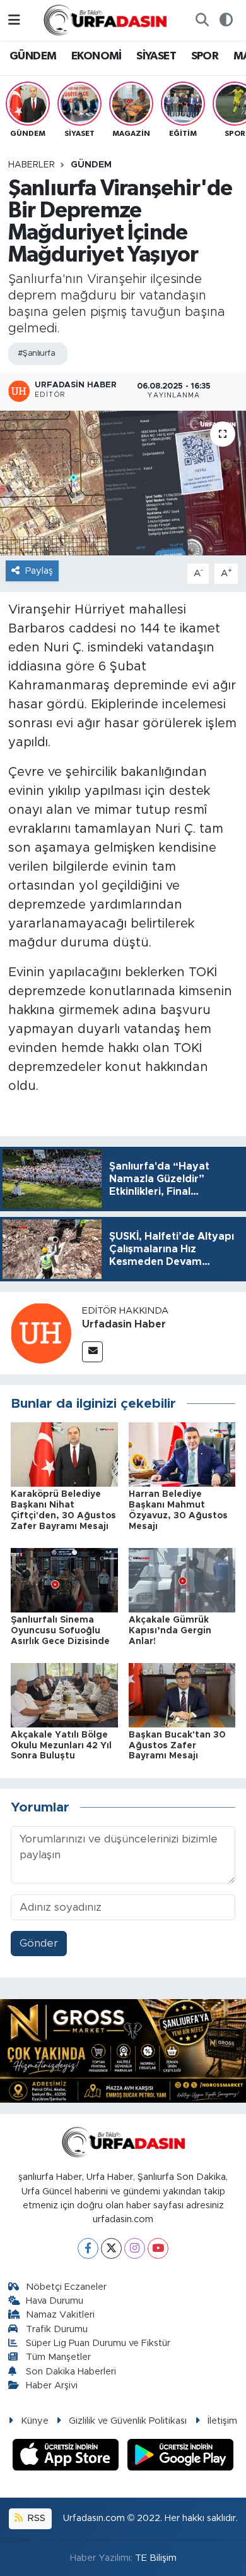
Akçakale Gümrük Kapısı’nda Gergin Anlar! (170, 1631)
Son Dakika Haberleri (71, 2372)
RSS (35, 2518)
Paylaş (39, 571)
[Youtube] (158, 2248)
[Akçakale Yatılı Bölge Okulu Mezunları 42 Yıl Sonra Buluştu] (64, 1694)
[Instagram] (135, 2248)
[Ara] (202, 20)
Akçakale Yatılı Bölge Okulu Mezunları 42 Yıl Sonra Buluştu (61, 1746)
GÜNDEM (33, 56)
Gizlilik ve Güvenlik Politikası (128, 2421)
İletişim (222, 2421)
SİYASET (156, 56)
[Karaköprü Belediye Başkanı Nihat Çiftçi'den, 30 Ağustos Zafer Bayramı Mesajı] (64, 1454)
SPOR (205, 56)
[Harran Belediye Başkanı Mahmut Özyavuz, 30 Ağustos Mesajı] (182, 1454)
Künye (35, 2421)
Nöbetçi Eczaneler (66, 2287)
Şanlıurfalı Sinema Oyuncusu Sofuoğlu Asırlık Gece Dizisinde (60, 1631)
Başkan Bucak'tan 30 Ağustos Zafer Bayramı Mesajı (177, 1746)
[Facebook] (88, 2248)
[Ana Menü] (14, 20)
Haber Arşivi (52, 2386)
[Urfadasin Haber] (41, 1332)
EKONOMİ (97, 56)
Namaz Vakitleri (60, 2315)
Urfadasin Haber (124, 1324)
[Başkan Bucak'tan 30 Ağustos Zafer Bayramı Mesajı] (182, 1694)
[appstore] (67, 2457)
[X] (111, 2248)
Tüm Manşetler (58, 2357)
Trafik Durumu (57, 2329)
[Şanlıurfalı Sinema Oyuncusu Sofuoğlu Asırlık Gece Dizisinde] (64, 1579)
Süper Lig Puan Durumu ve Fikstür (98, 2343)
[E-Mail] (92, 1352)
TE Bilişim (156, 2558)
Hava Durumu (55, 2301)
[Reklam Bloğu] (123, 2051)
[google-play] (181, 2457)
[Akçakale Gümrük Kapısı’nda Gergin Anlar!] (182, 1579)
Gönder (39, 1943)
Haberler (32, 165)
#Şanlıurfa (36, 354)
